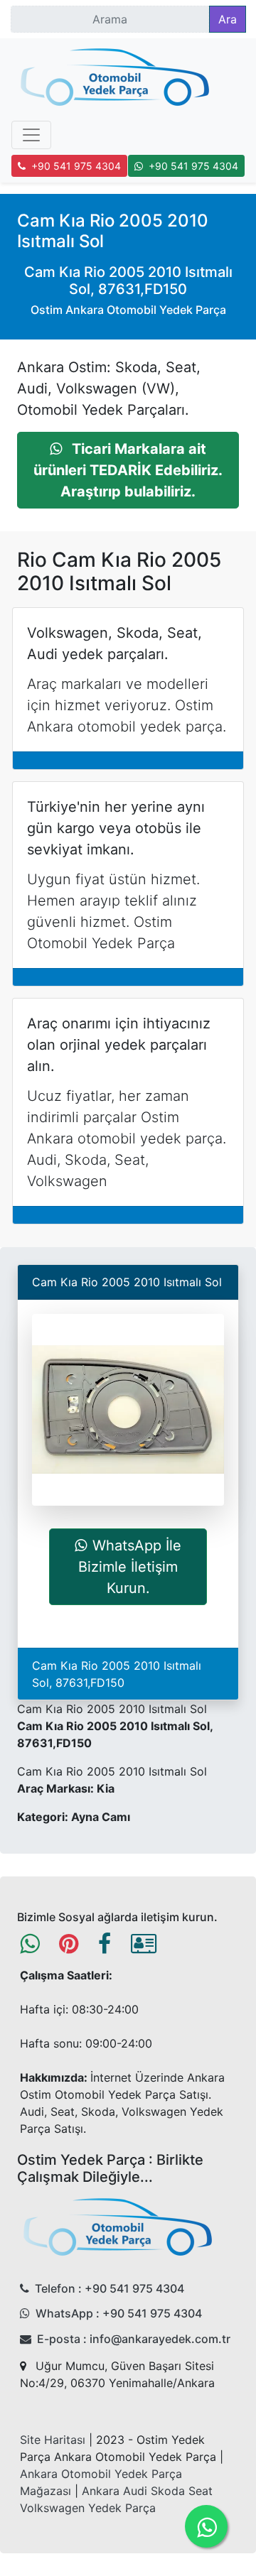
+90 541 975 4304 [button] (76, 166)
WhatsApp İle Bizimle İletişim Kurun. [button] (130, 1567)
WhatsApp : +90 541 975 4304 (119, 2313)
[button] (128, 470)
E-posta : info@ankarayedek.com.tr (134, 2339)
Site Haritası (53, 2440)
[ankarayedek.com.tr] (115, 80)
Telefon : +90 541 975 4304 (110, 2288)
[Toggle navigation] (31, 135)
